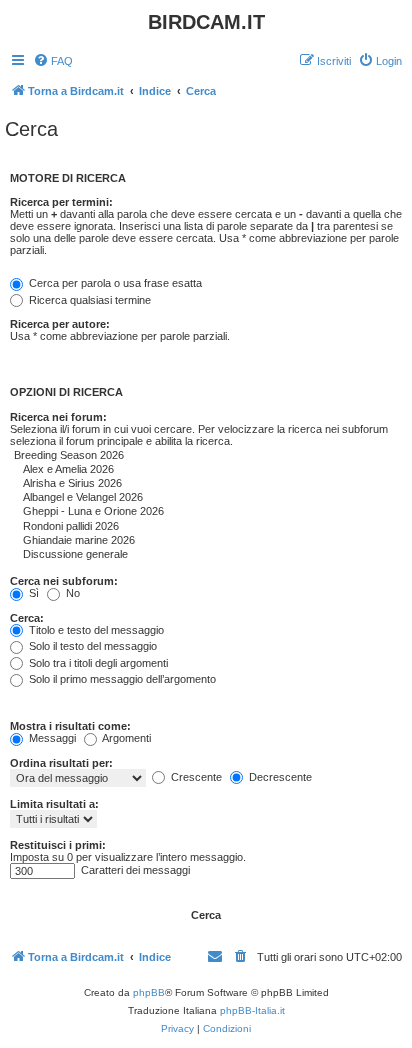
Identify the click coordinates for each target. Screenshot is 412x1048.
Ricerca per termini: (61, 202)
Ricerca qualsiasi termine (88, 300)
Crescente (195, 777)
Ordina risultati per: (61, 763)
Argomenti (125, 738)
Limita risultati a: (54, 804)
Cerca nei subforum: (64, 581)
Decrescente (279, 777)
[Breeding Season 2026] (140, 456)
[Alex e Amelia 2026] (140, 470)
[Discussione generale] (140, 555)
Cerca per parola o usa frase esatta (114, 283)
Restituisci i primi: (58, 845)
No (71, 593)
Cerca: (27, 618)
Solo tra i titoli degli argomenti (97, 663)
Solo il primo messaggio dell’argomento (121, 679)
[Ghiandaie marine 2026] (140, 541)
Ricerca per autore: (60, 324)
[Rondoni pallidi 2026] (140, 527)
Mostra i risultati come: (70, 726)
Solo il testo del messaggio (91, 646)
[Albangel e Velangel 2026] (140, 498)
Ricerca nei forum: (58, 417)
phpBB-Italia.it (252, 1010)
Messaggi (51, 738)
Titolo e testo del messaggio (95, 630)
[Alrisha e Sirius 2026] (140, 484)
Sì (32, 593)
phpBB (149, 992)
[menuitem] (53, 61)
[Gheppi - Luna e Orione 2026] (140, 512)
